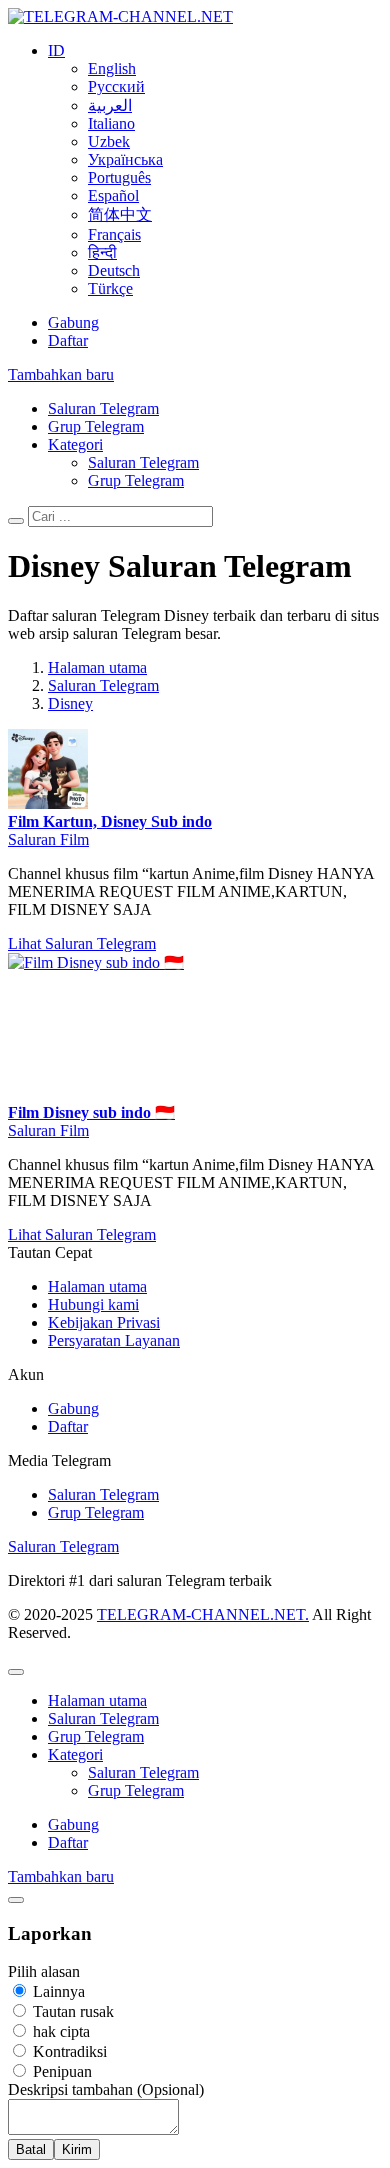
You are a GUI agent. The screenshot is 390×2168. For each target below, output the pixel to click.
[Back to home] (120, 16)
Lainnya (57, 1991)
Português (119, 177)
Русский (116, 86)
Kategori (75, 444)
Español (113, 195)
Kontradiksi (68, 2051)
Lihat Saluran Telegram (82, 943)
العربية (110, 105)
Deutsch (114, 270)
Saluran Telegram (103, 408)
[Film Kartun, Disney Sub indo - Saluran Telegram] (48, 803)
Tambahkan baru (61, 374)
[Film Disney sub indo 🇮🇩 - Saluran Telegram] (158, 962)
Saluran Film (48, 839)
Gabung (73, 322)
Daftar (68, 340)
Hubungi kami (93, 1304)
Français (114, 234)
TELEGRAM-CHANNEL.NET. (203, 1614)
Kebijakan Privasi (104, 1322)
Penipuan (60, 2071)
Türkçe (110, 288)
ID (56, 50)
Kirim (77, 2149)
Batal (31, 2149)
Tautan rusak (71, 2011)
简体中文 (120, 214)
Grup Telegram (96, 426)
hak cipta (59, 2031)
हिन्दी (102, 252)
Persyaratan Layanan (114, 1340)
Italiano (111, 123)
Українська (125, 159)
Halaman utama (97, 1286)
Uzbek (109, 141)
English (112, 68)
